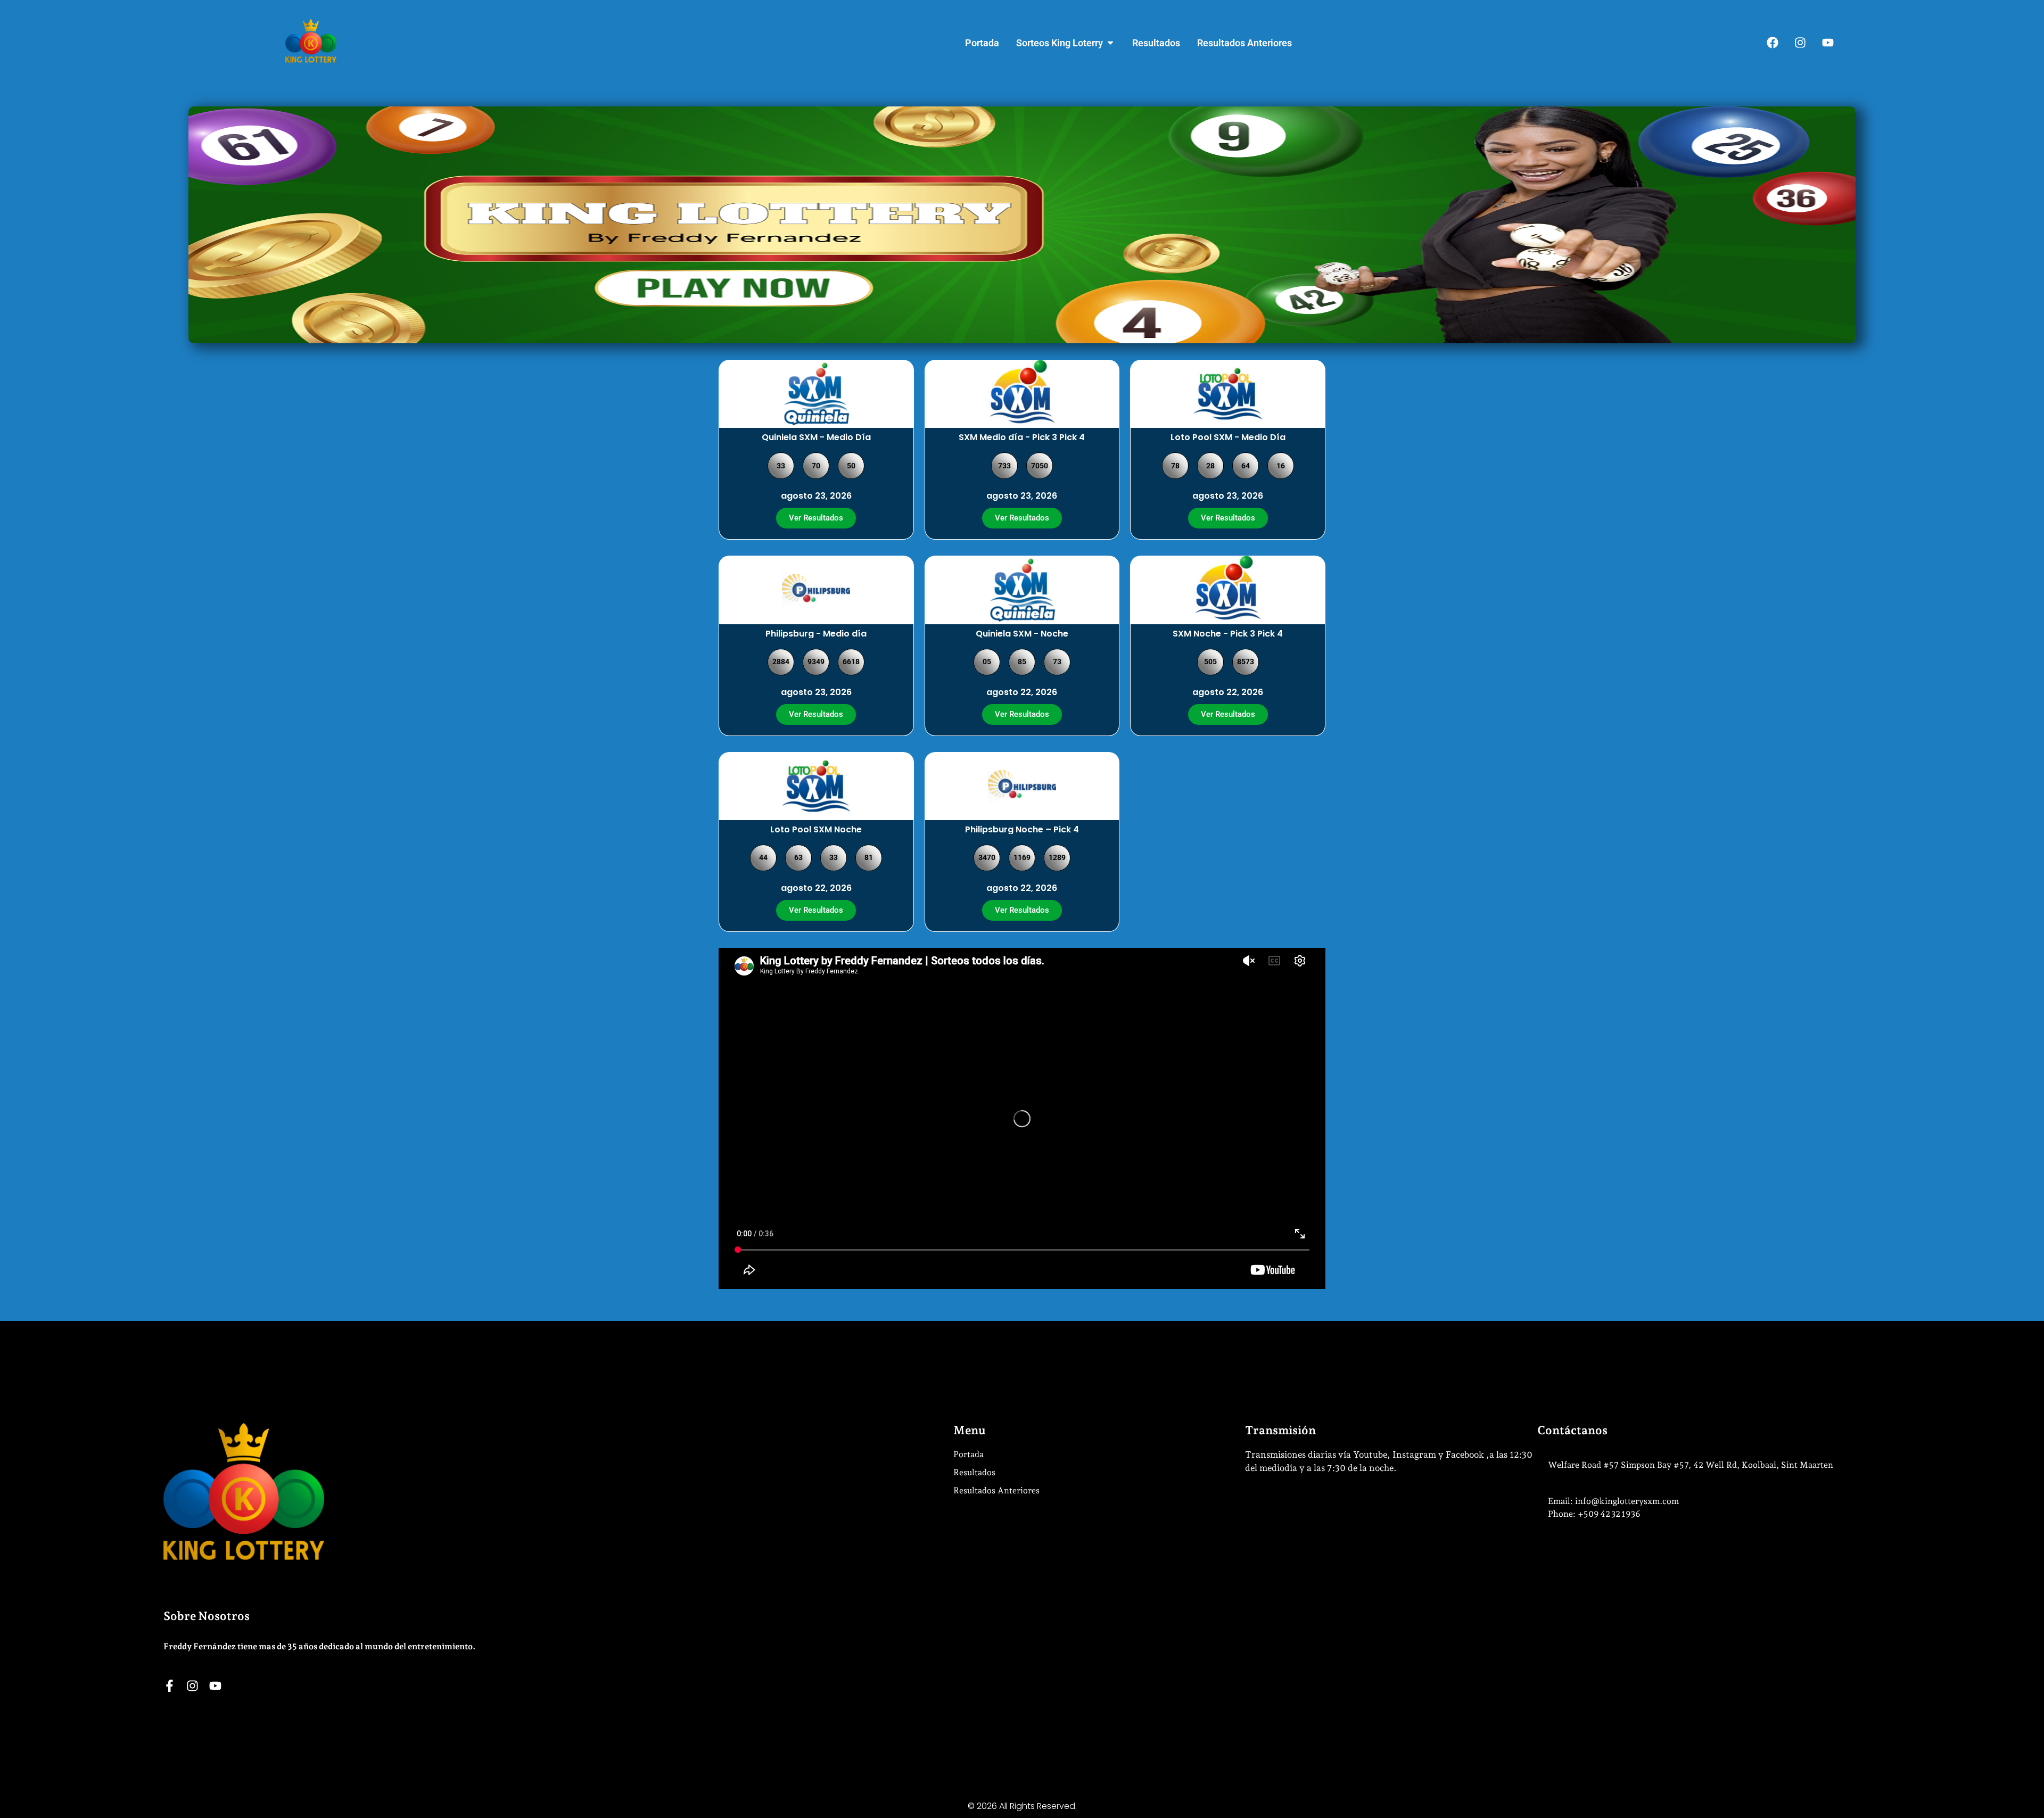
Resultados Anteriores (996, 1490)
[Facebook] (1773, 43)
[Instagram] (1800, 43)
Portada (969, 1454)
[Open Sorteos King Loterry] (1110, 43)
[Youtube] (1828, 43)
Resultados (974, 1472)
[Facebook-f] (170, 1686)
